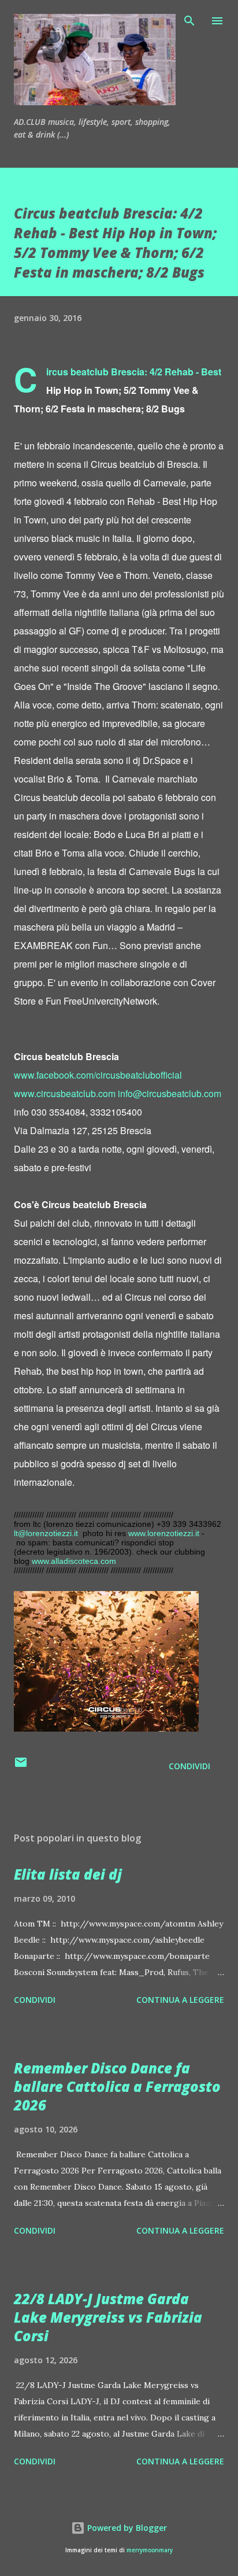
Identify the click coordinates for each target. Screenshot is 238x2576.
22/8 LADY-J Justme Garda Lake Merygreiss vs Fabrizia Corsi (108, 2317)
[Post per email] (21, 1766)
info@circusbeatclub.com (170, 1093)
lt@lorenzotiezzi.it (46, 1533)
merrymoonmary (150, 2550)
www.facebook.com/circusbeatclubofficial (98, 1075)
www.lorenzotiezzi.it (164, 1533)
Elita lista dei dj (68, 1874)
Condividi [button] (189, 1766)
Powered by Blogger (126, 2528)
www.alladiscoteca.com (74, 1561)
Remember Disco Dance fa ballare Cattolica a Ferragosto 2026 (117, 2086)
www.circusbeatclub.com (65, 1093)
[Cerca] (189, 21)
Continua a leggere (180, 2000)
